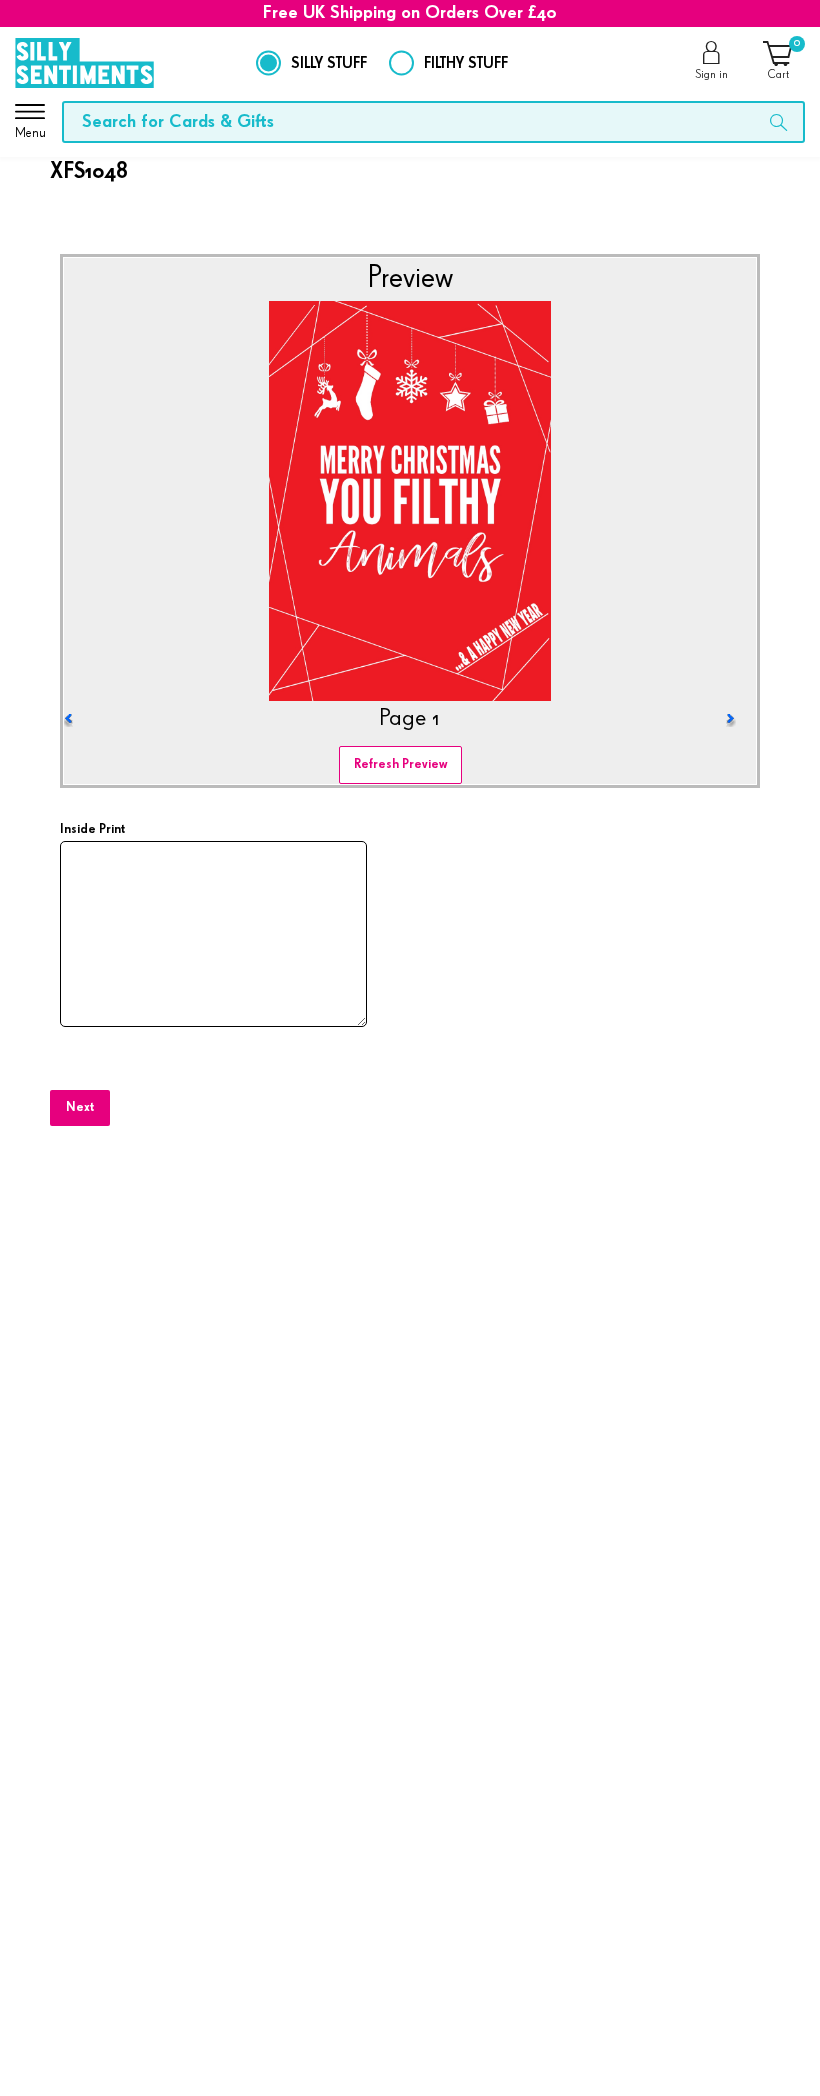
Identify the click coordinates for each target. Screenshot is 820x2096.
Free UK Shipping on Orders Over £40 (410, 13)
